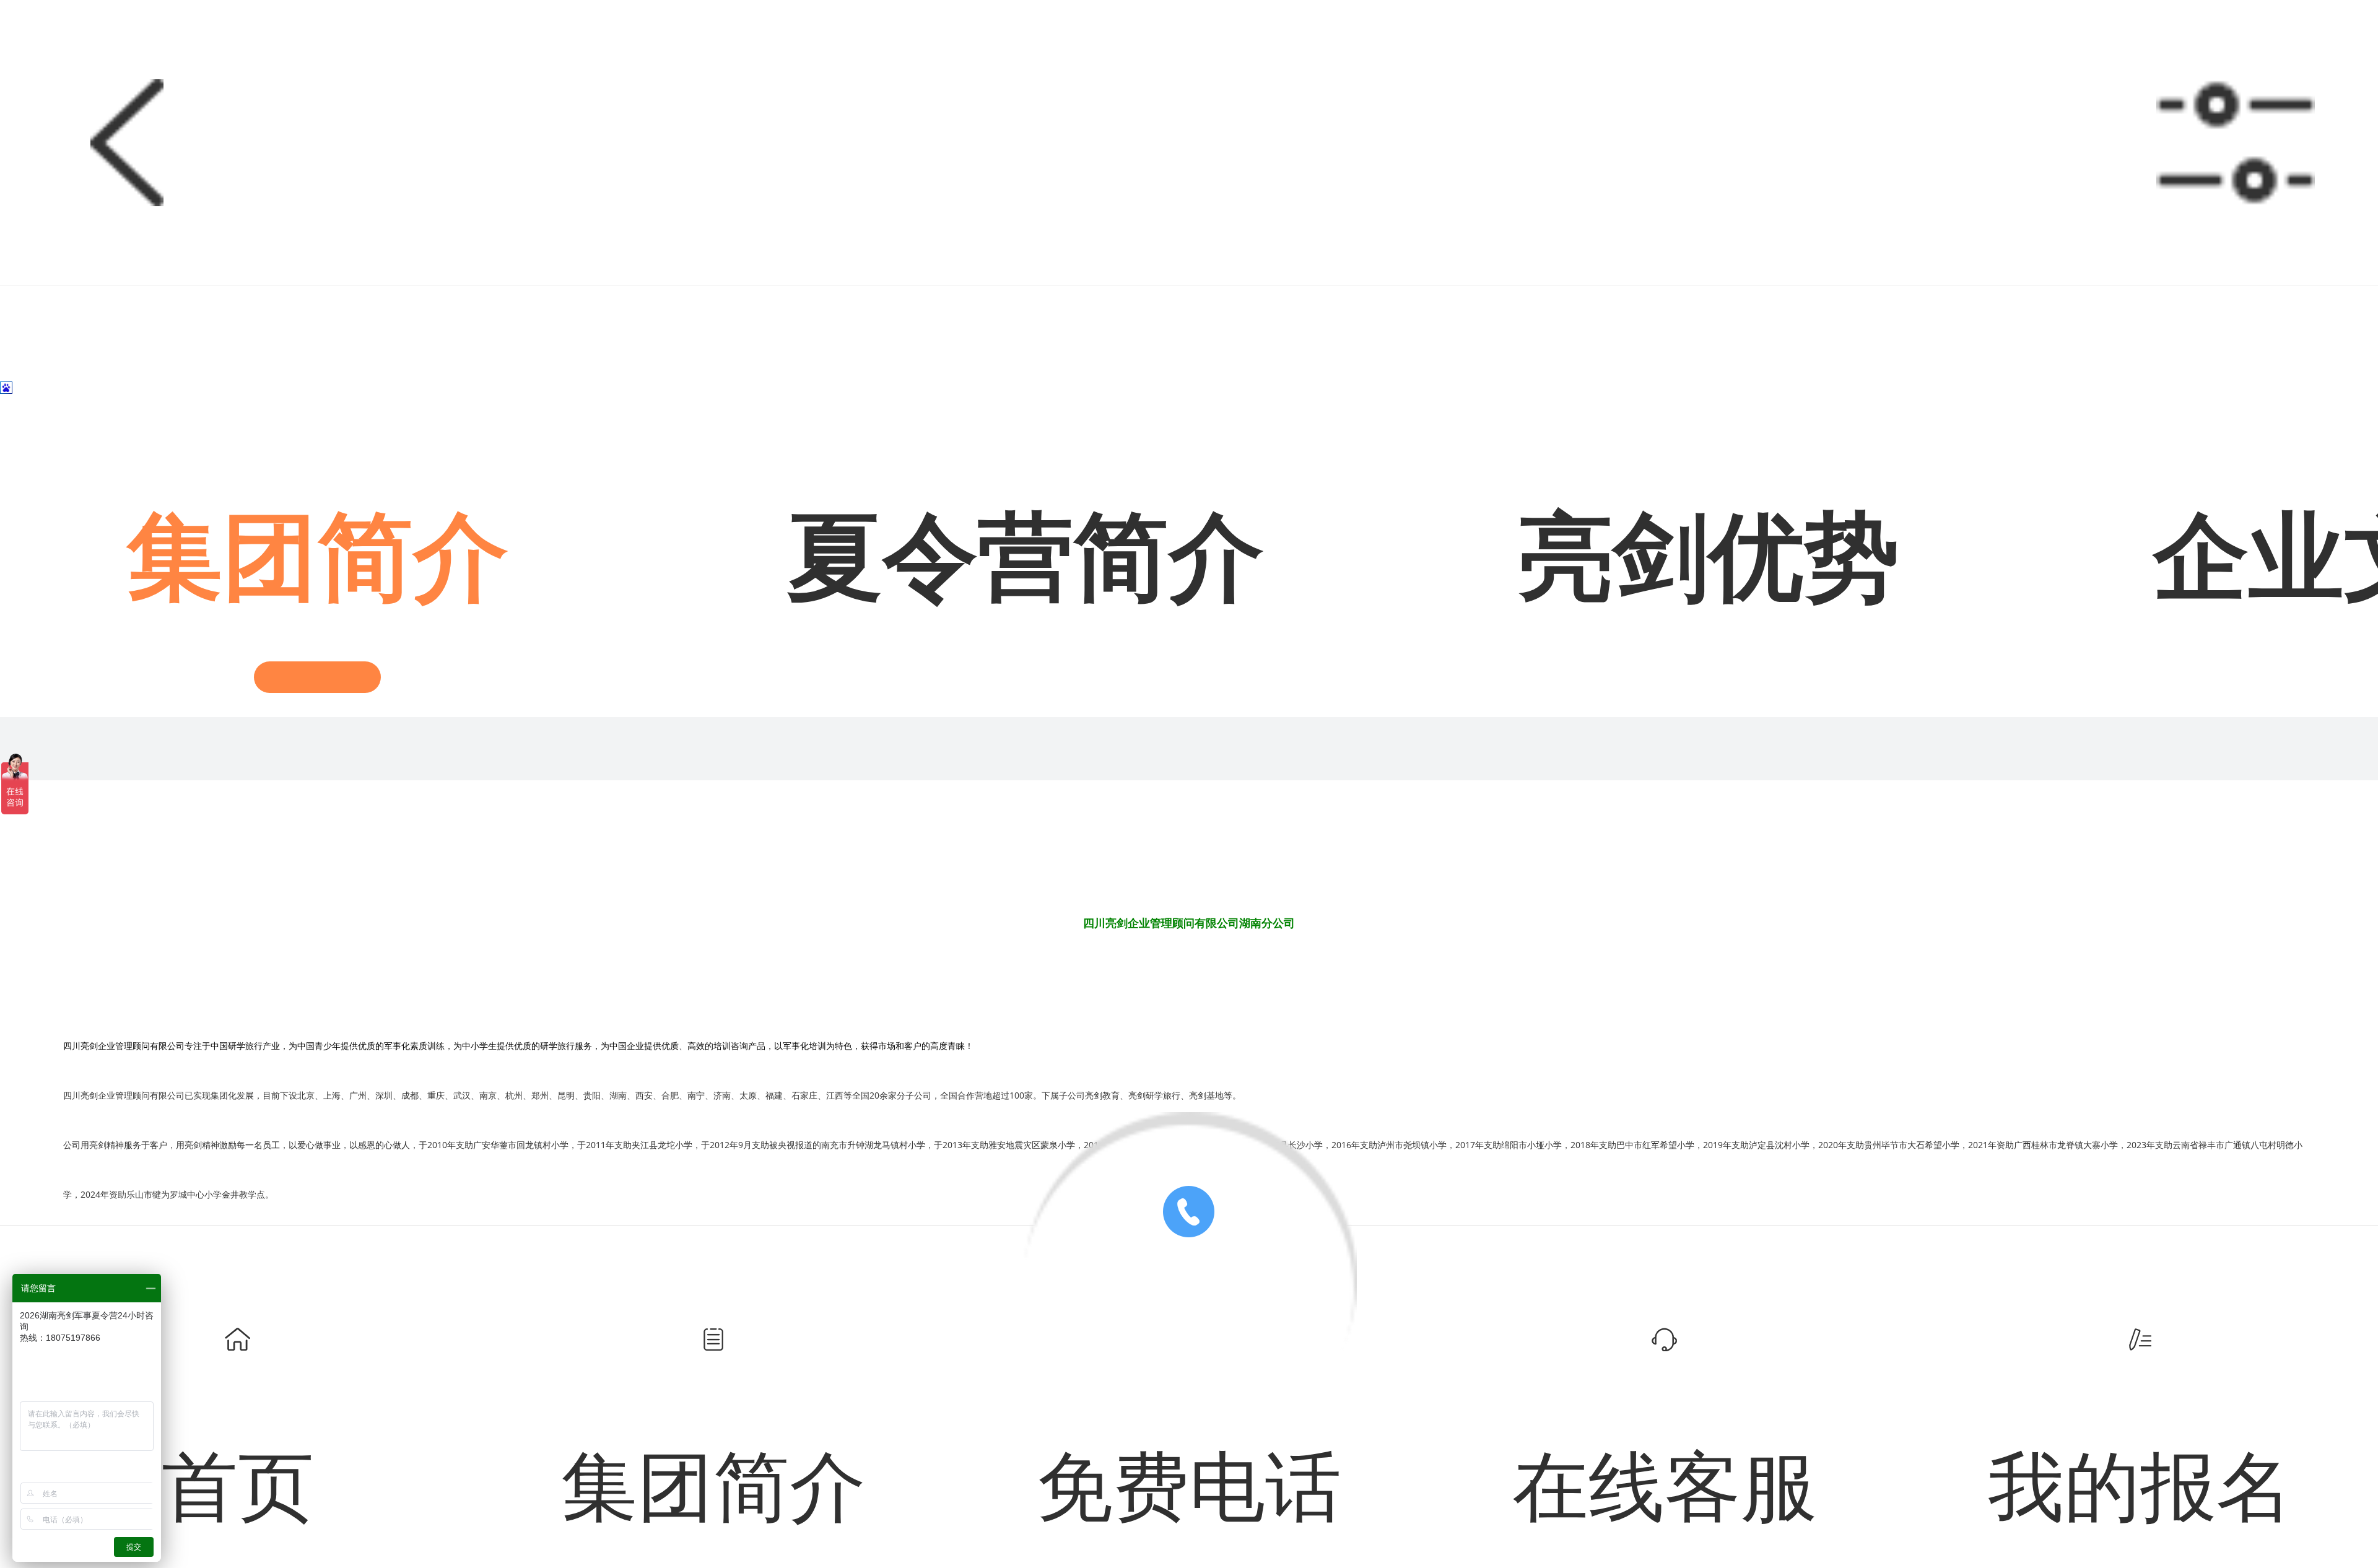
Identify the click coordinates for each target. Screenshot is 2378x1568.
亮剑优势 (1709, 558)
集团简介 (318, 558)
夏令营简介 (1026, 558)
